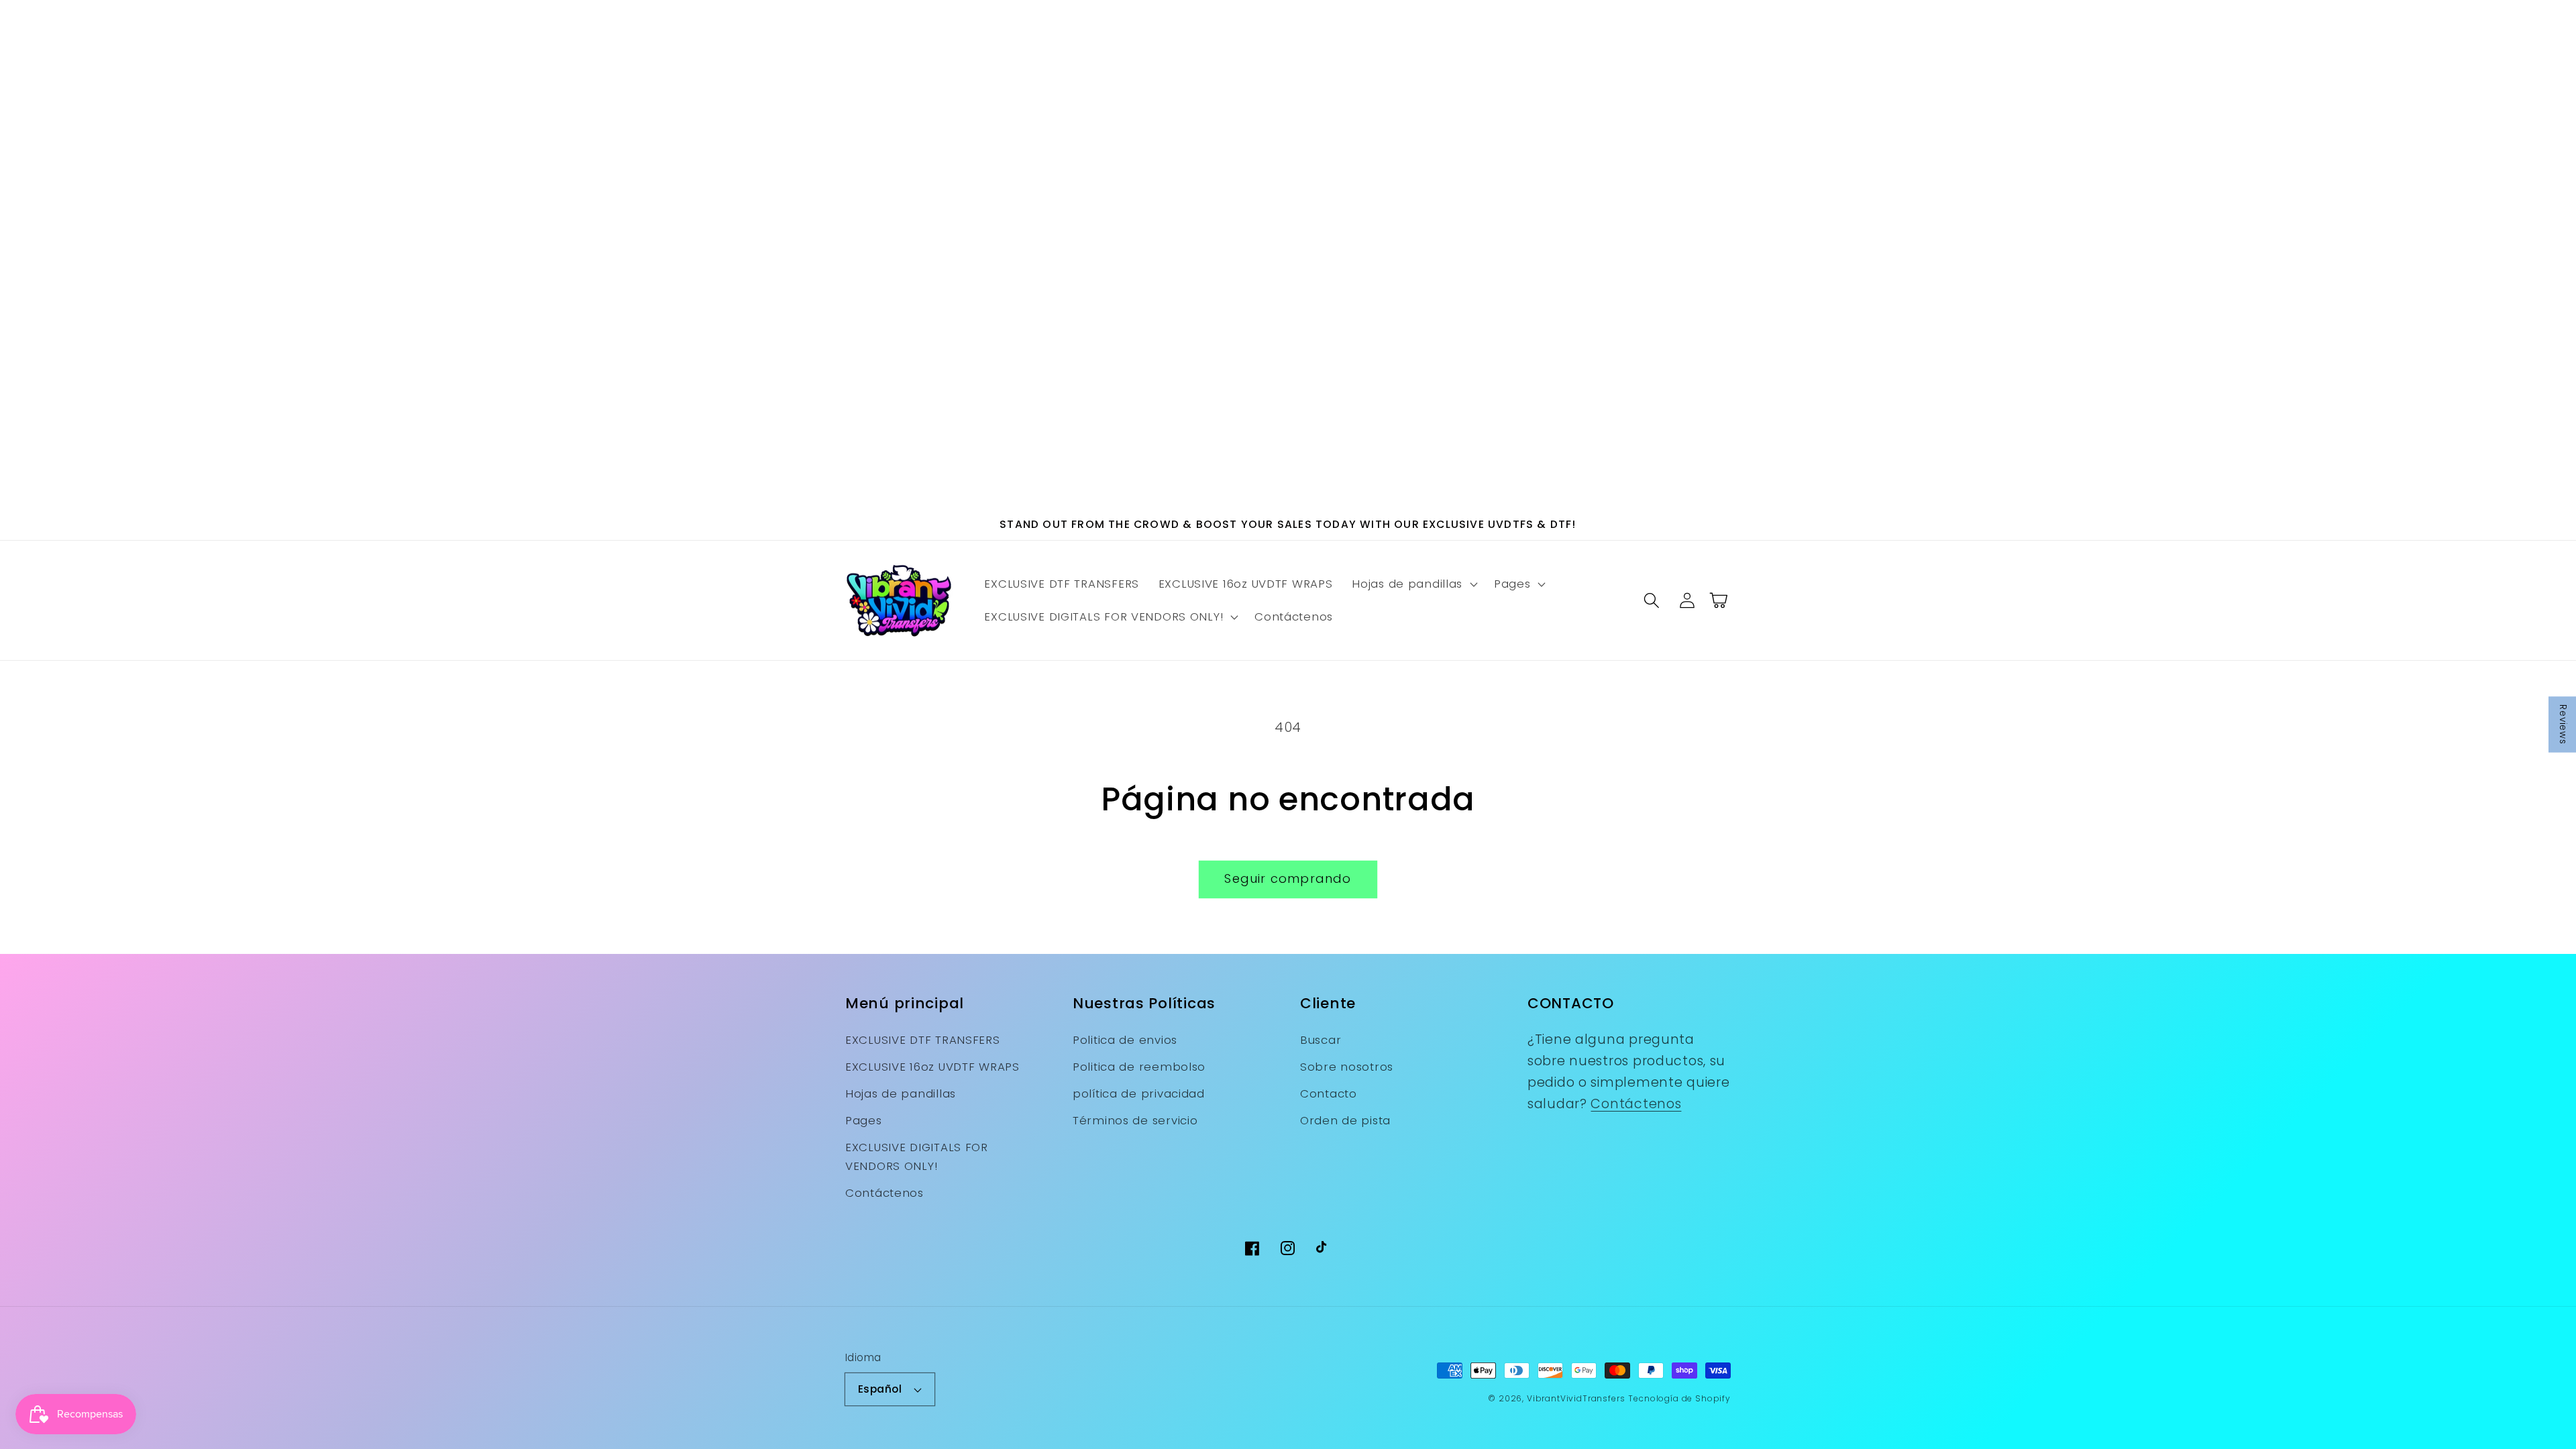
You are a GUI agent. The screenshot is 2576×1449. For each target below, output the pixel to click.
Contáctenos (884, 1193)
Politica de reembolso (1139, 1067)
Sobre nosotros (1347, 1067)
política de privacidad (1139, 1093)
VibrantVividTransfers (1576, 1398)
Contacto (1329, 1093)
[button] (1413, 584)
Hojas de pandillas (901, 1093)
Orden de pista (1345, 1120)
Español (880, 1389)
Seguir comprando (1288, 878)
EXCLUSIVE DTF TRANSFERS (923, 1040)
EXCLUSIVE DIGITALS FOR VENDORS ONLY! (917, 1157)
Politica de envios (1125, 1040)
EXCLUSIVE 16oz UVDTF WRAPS (932, 1067)
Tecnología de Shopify (1679, 1398)
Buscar (1321, 1040)
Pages (864, 1120)
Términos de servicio (1135, 1120)
